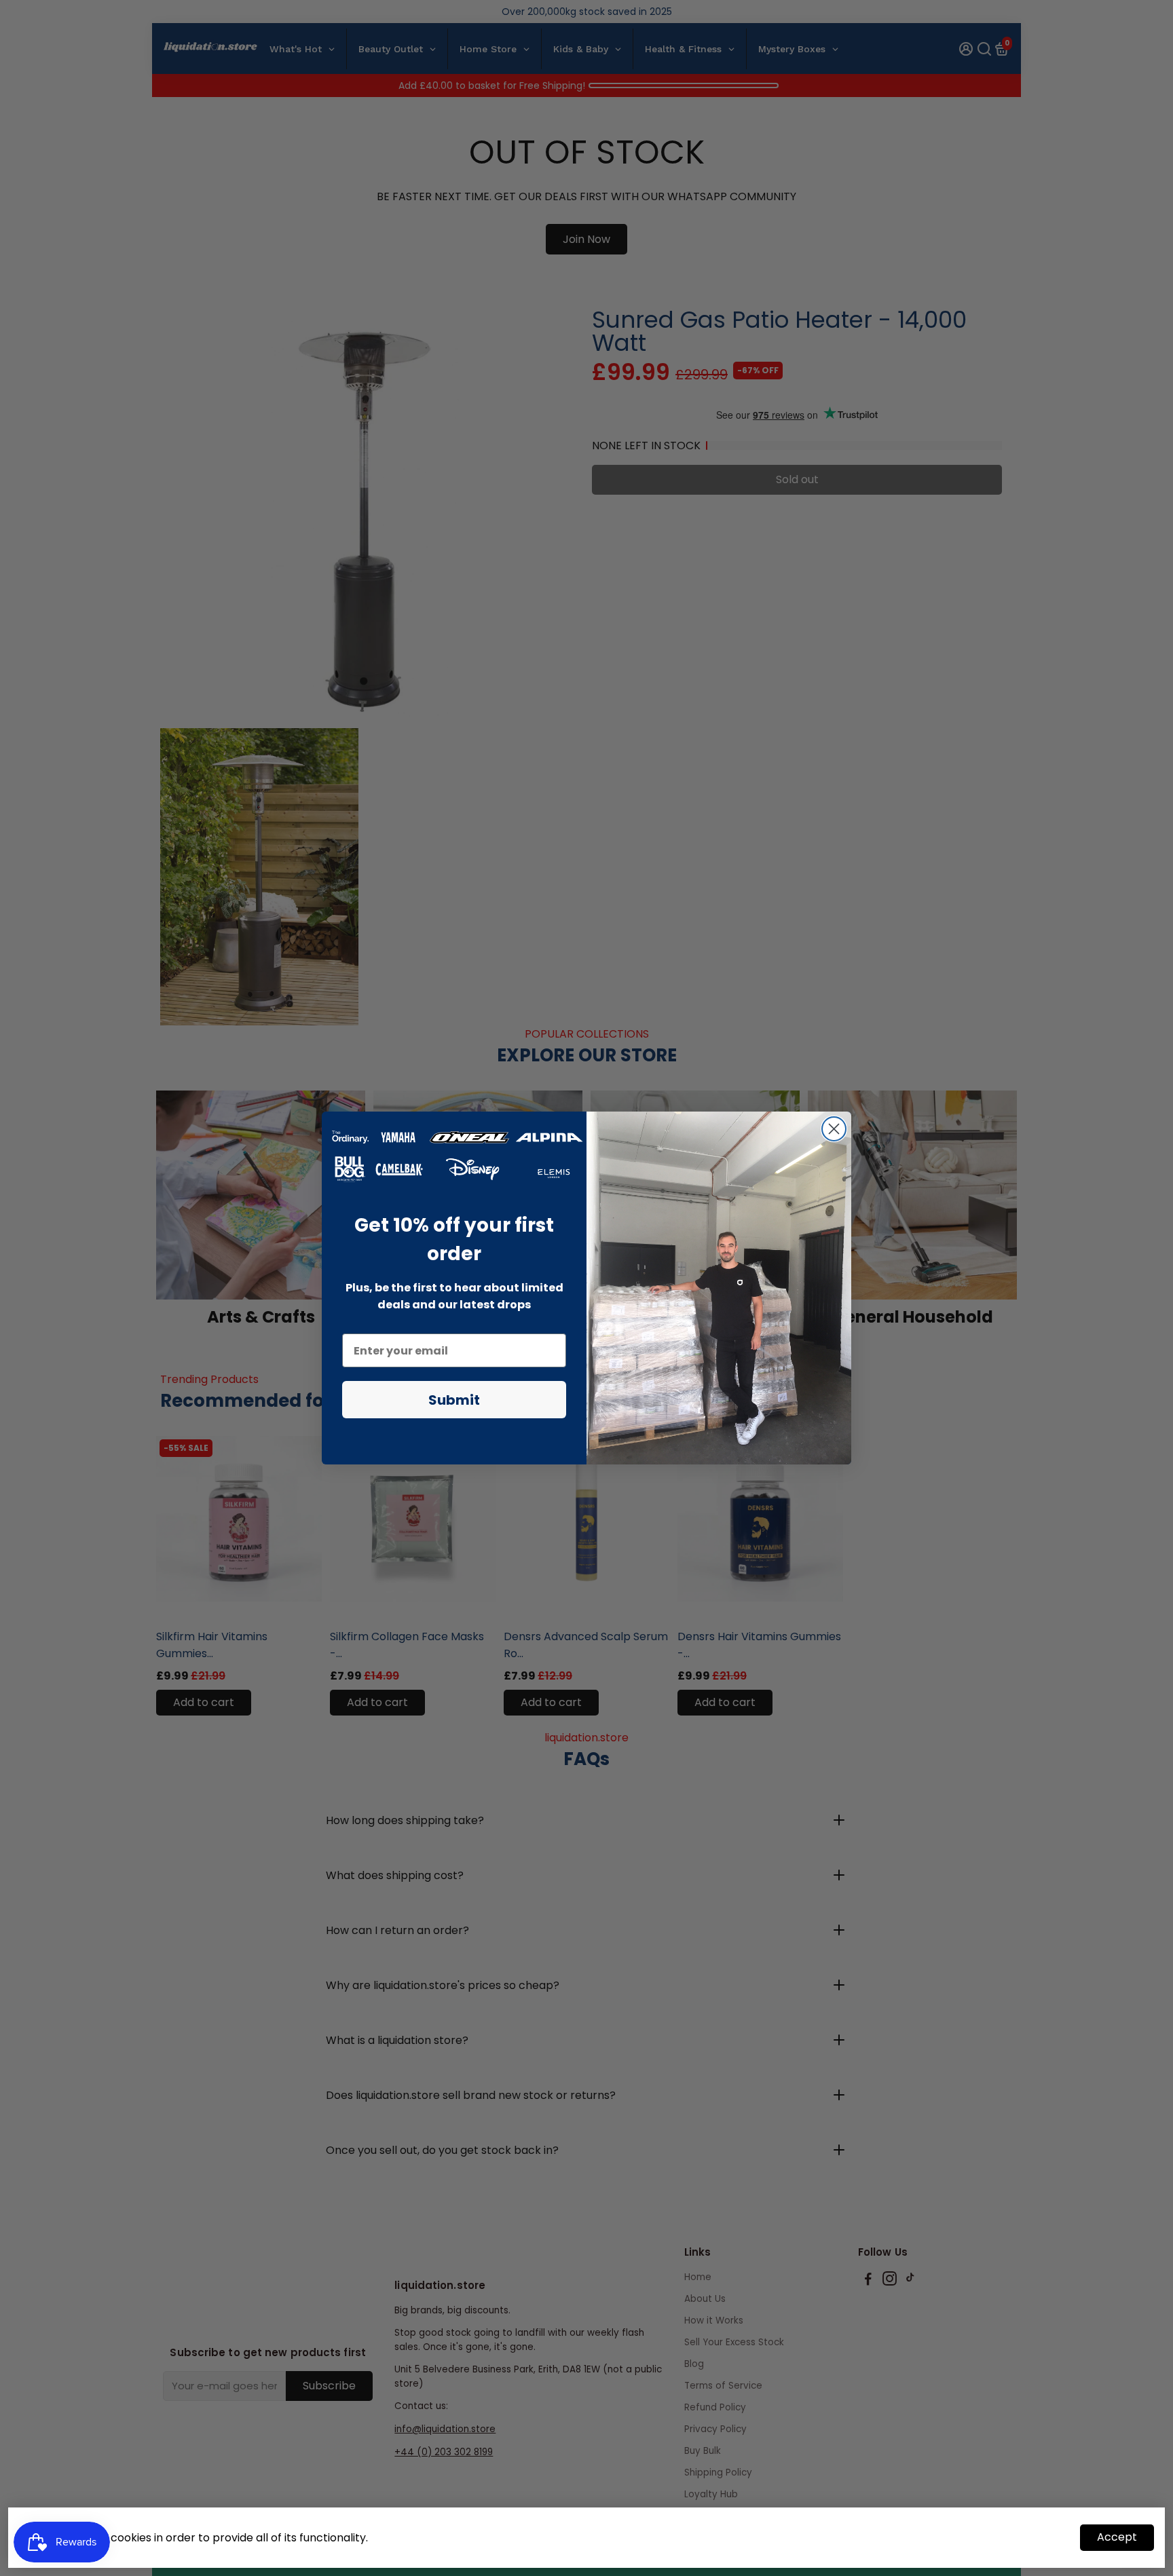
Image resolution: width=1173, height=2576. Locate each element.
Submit (454, 1400)
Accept (1117, 2537)
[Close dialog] (834, 1129)
